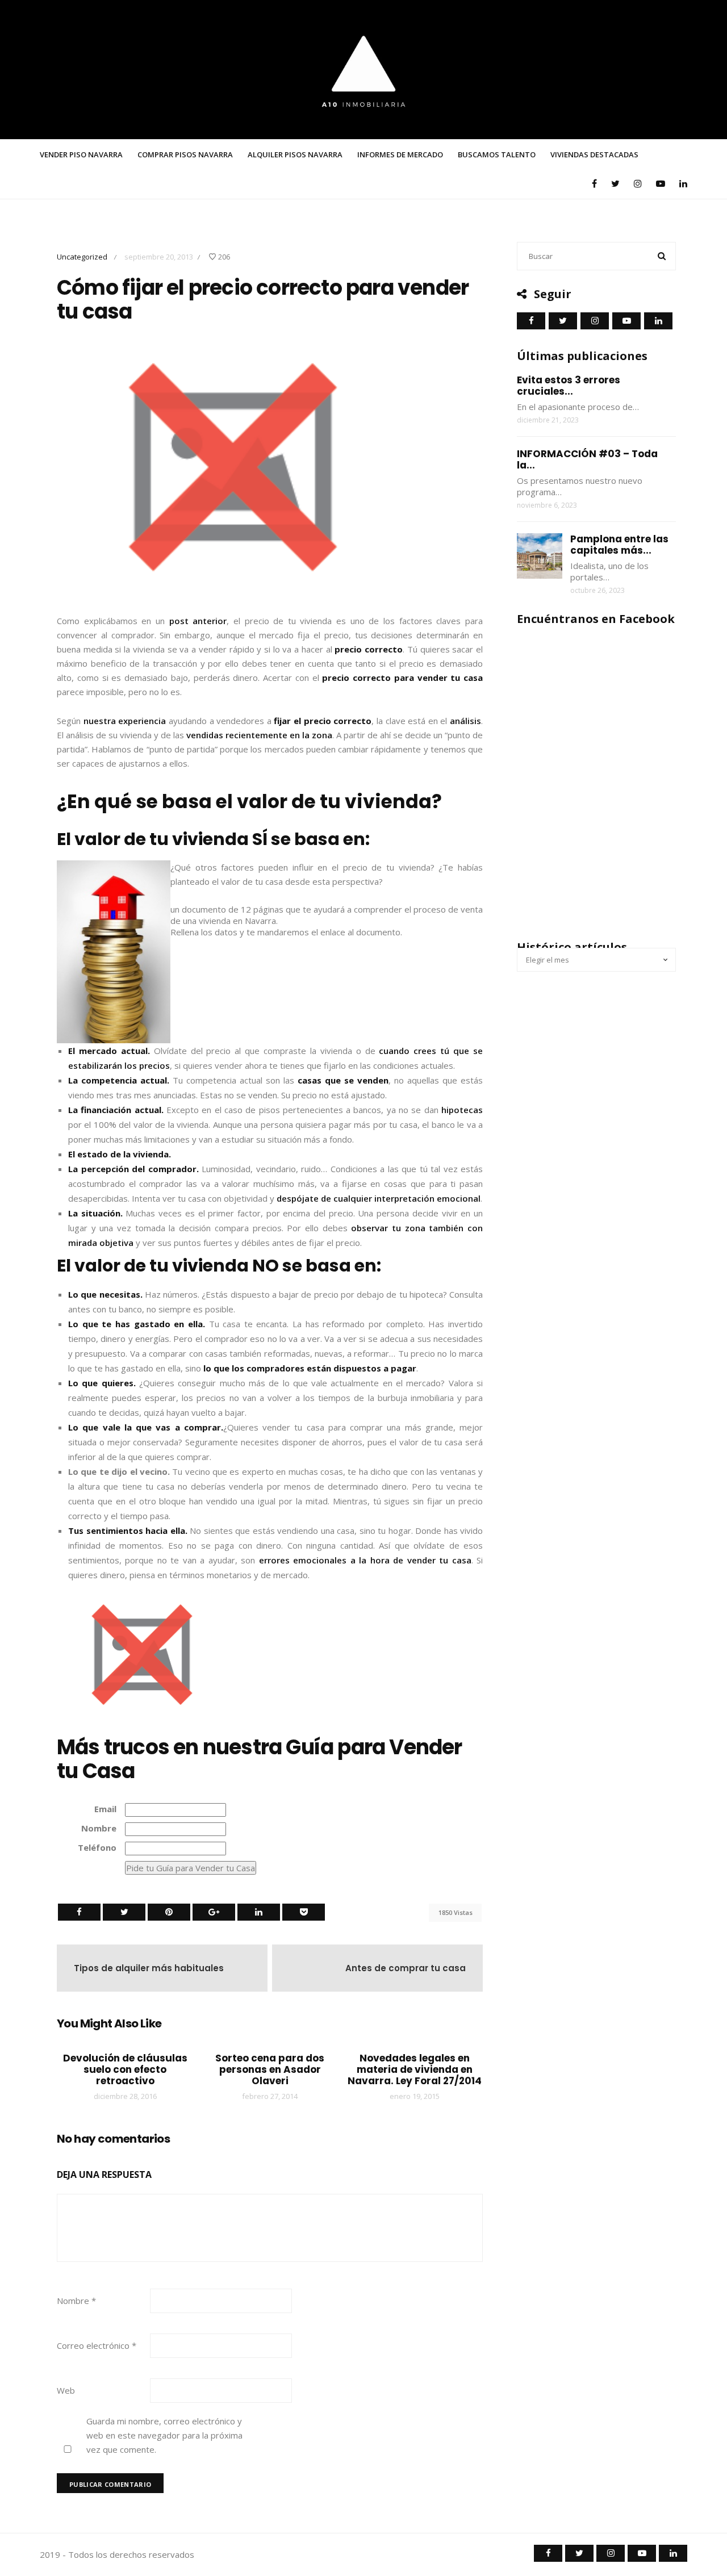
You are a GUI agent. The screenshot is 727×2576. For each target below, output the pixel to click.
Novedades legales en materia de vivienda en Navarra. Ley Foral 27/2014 (415, 2069)
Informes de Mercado (400, 154)
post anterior (198, 621)
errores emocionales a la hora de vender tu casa (365, 1560)
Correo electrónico (97, 2345)
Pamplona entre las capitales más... (619, 545)
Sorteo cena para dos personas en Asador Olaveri (270, 2069)
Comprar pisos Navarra (185, 154)
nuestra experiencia (125, 721)
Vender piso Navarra (81, 154)
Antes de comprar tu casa (406, 1968)
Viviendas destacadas (594, 154)
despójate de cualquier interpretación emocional (379, 1198)
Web (66, 2390)
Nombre (99, 1828)
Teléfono (97, 1847)
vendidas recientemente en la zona (259, 735)
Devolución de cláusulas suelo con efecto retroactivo (125, 2069)
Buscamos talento (497, 154)
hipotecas (462, 1110)
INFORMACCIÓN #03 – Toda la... (587, 459)
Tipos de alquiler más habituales (149, 1968)
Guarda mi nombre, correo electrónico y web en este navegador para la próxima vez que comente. (164, 2435)
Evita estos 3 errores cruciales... (569, 386)
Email (105, 1809)
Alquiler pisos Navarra (295, 154)
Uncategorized (82, 257)
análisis (465, 721)
